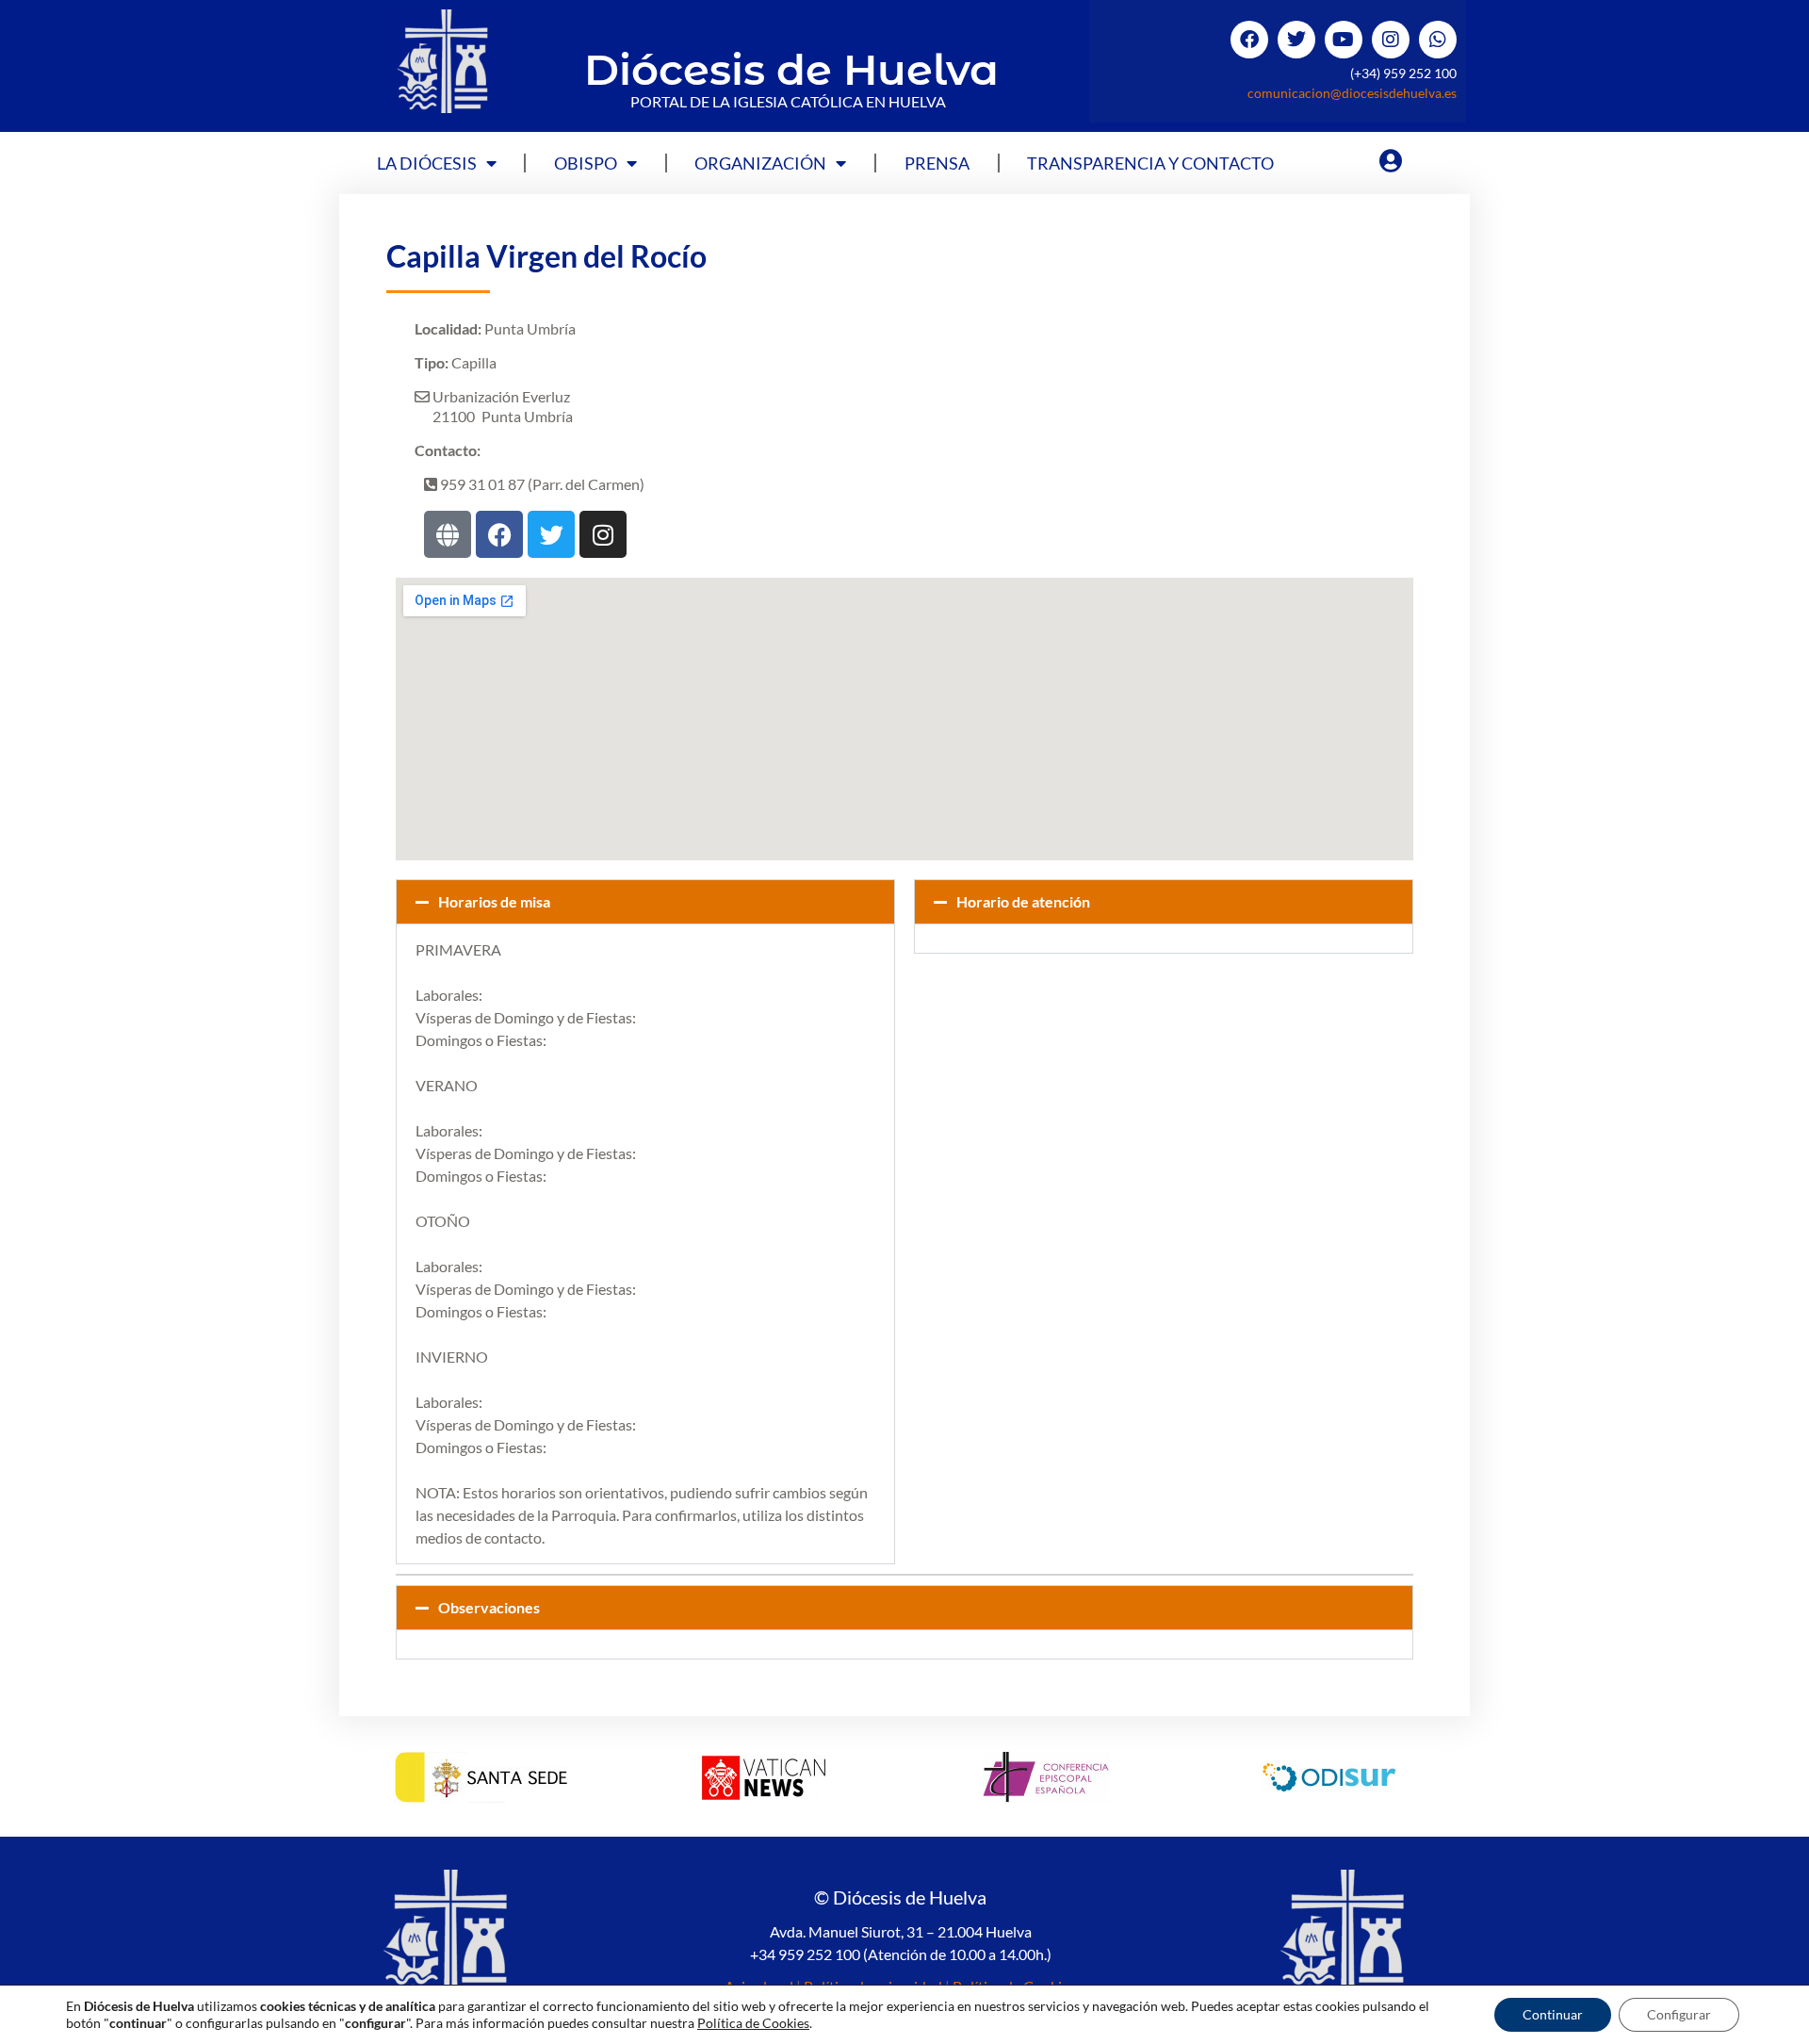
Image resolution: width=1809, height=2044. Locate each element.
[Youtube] (1344, 40)
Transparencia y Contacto (1150, 163)
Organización (760, 163)
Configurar (1679, 2014)
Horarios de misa (494, 901)
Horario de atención (1023, 901)
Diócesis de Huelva (791, 69)
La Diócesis (427, 163)
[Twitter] (1296, 40)
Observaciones (489, 1607)
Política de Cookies (753, 2023)
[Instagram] (1391, 40)
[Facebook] (1249, 40)
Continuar (1553, 2014)
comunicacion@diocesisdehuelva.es (1352, 93)
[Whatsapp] (1438, 40)
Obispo (586, 163)
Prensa (937, 163)
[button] (645, 902)
